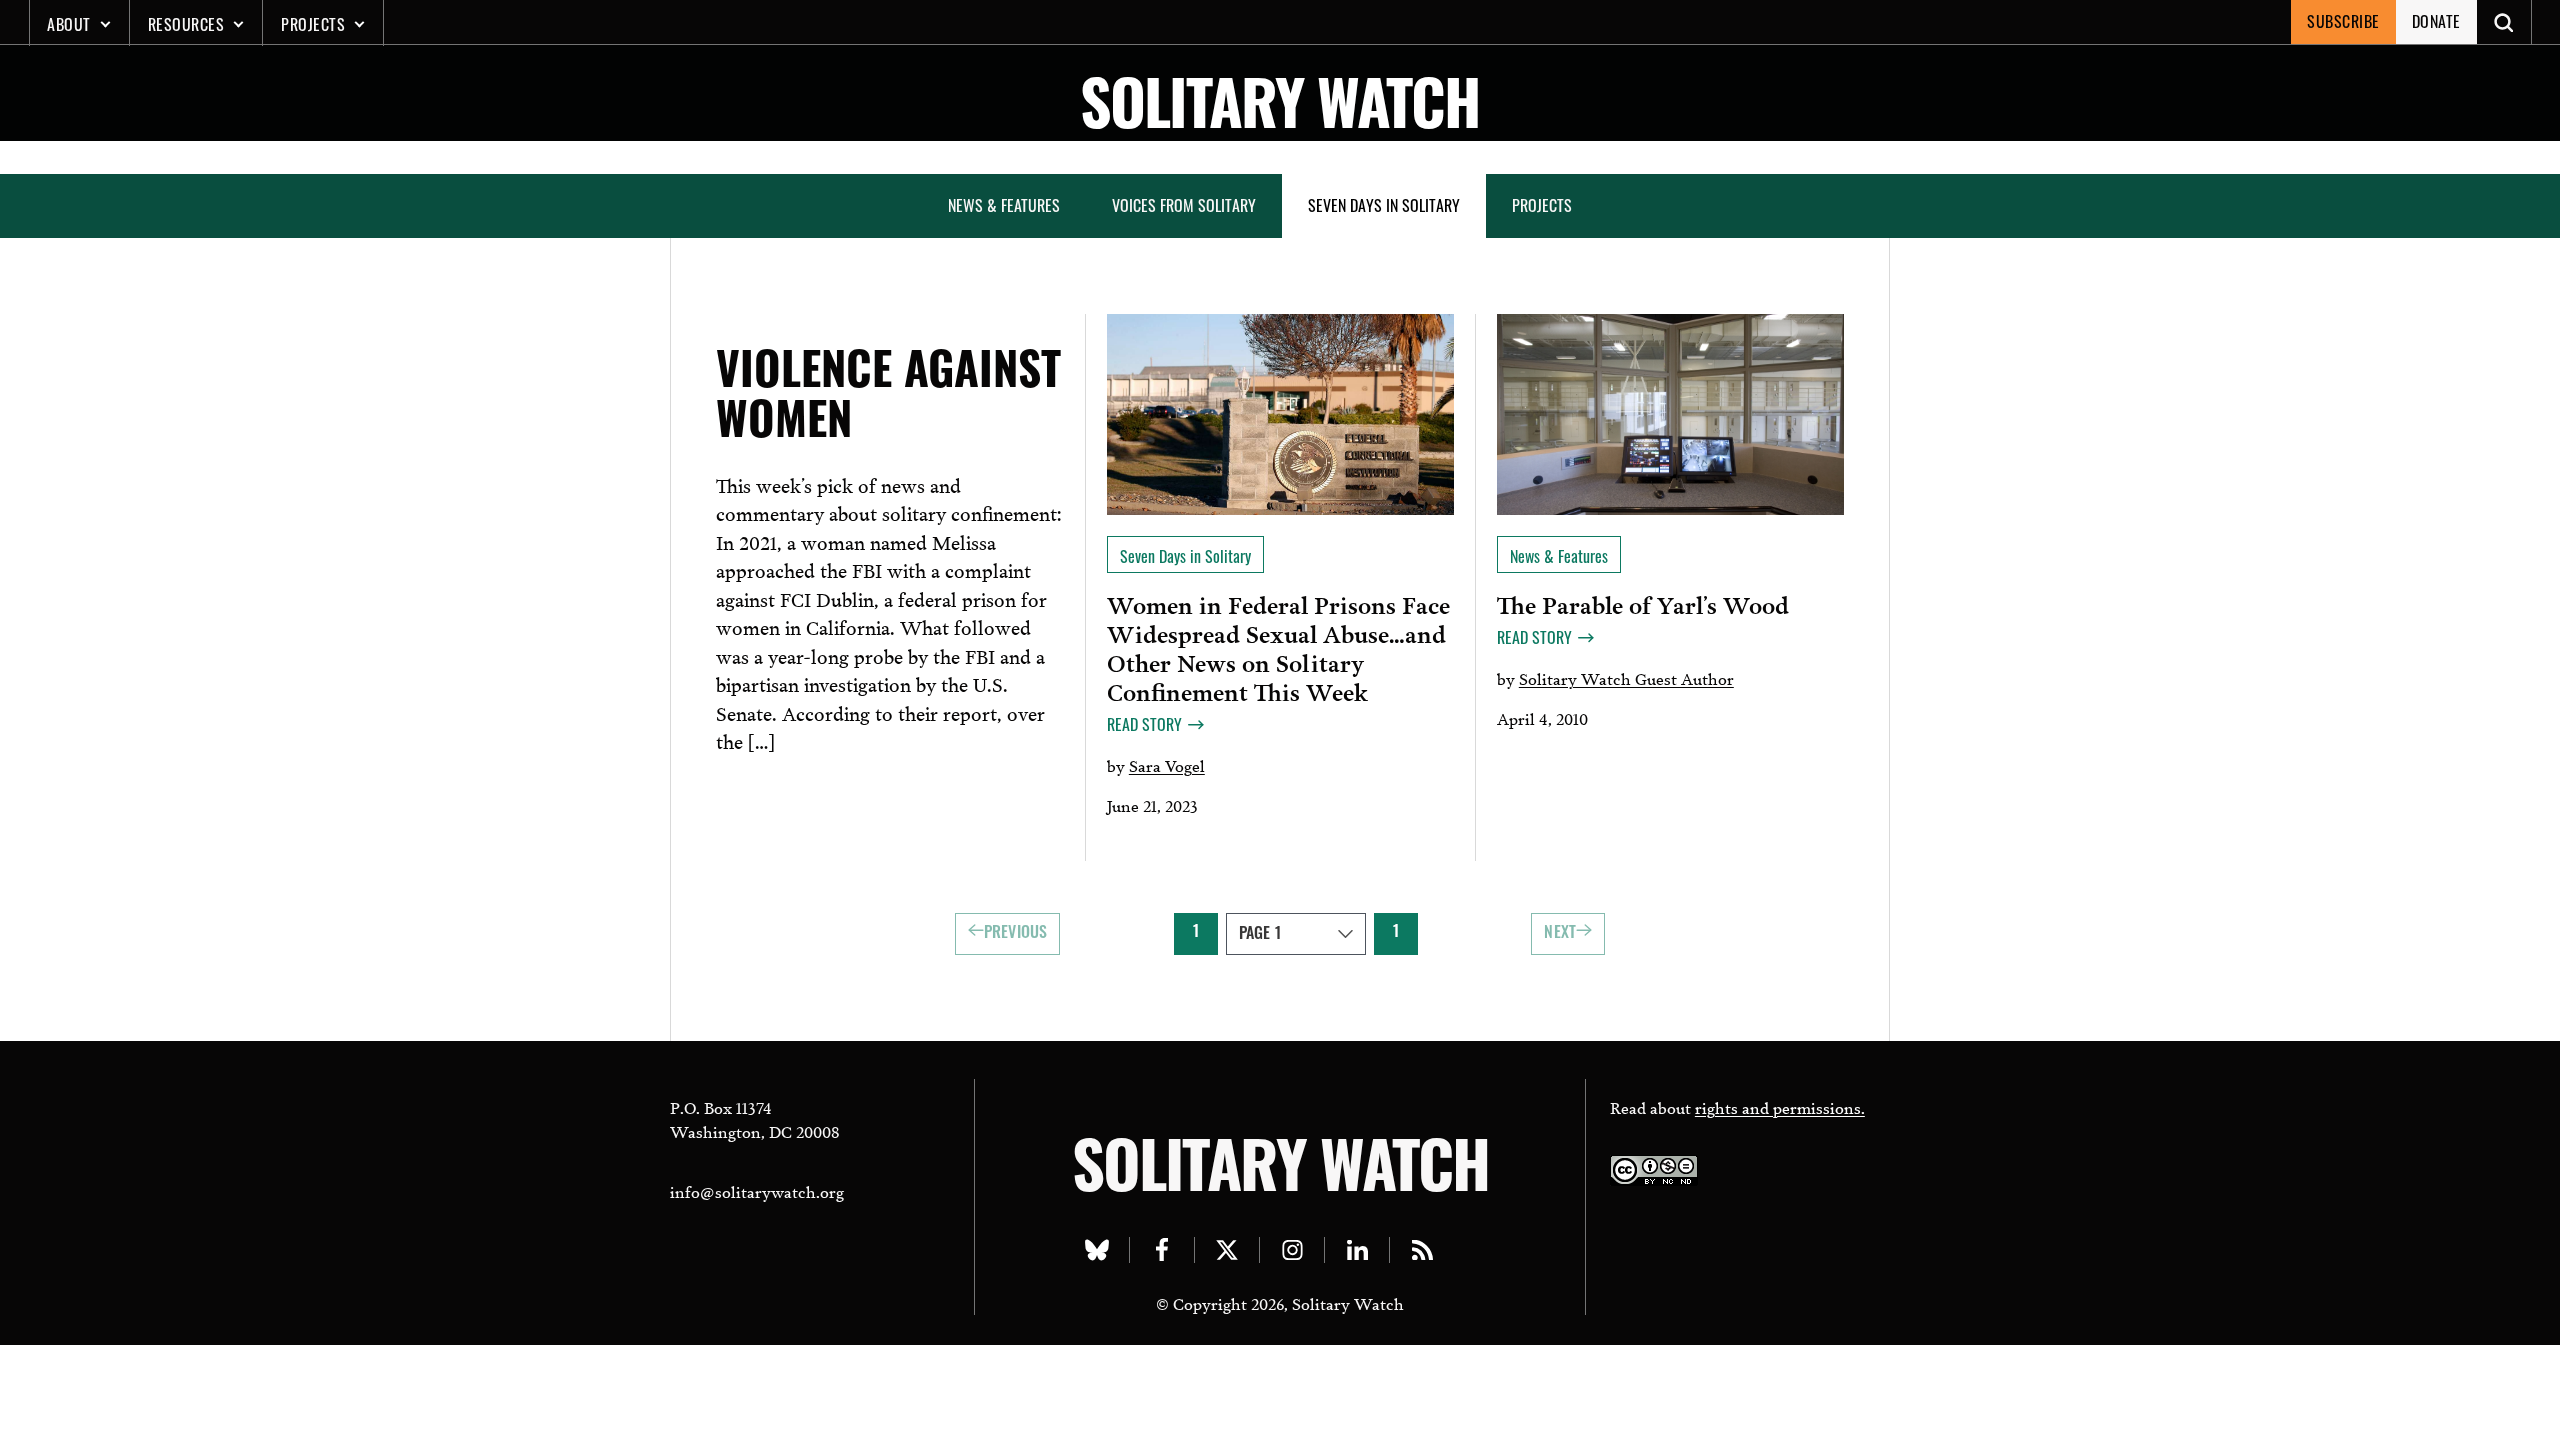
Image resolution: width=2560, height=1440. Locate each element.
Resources (186, 24)
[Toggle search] (2504, 22)
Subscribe (2343, 21)
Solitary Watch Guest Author (1626, 677)
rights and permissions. (1780, 1106)
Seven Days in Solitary (1384, 205)
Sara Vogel (1167, 764)
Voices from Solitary (1184, 205)
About (69, 24)
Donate (2436, 21)
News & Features (1004, 205)
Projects (313, 24)
